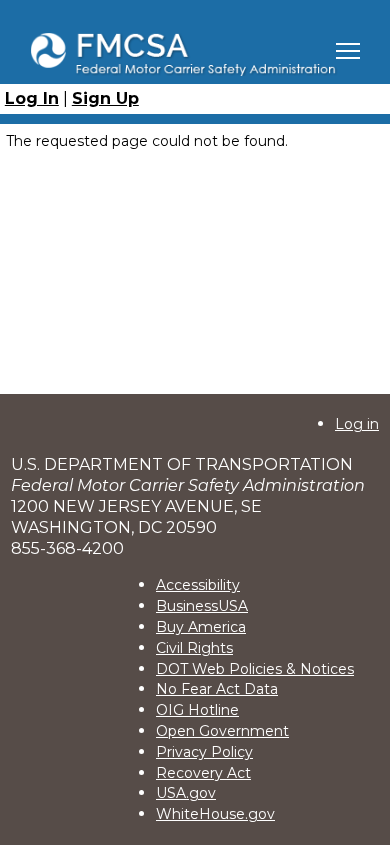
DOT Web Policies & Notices (255, 669)
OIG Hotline (197, 710)
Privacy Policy (204, 752)
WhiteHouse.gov (215, 814)
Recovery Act (203, 773)
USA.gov (186, 793)
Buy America (201, 627)
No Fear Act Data (217, 689)
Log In (32, 98)
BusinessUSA (202, 606)
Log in (357, 424)
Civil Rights (194, 648)
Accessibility (198, 585)
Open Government (222, 731)
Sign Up (105, 98)
